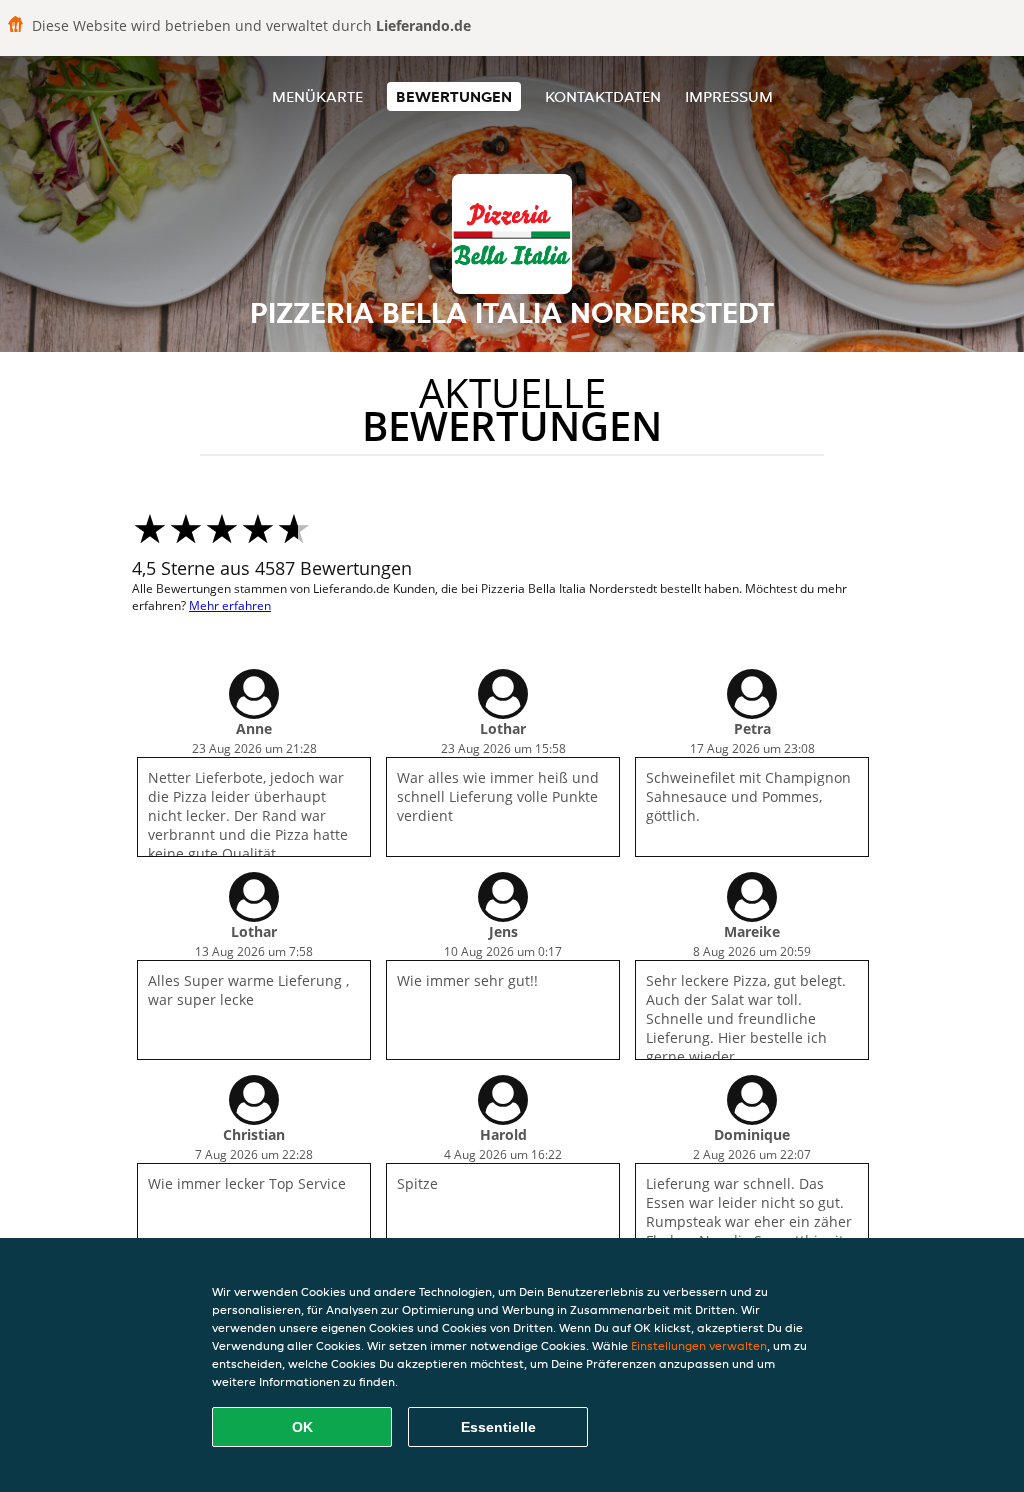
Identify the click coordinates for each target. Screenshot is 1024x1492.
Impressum (729, 96)
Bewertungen (454, 96)
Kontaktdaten (603, 96)
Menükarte (317, 96)
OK (302, 1427)
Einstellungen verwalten (699, 1345)
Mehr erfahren (230, 605)
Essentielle (498, 1427)
